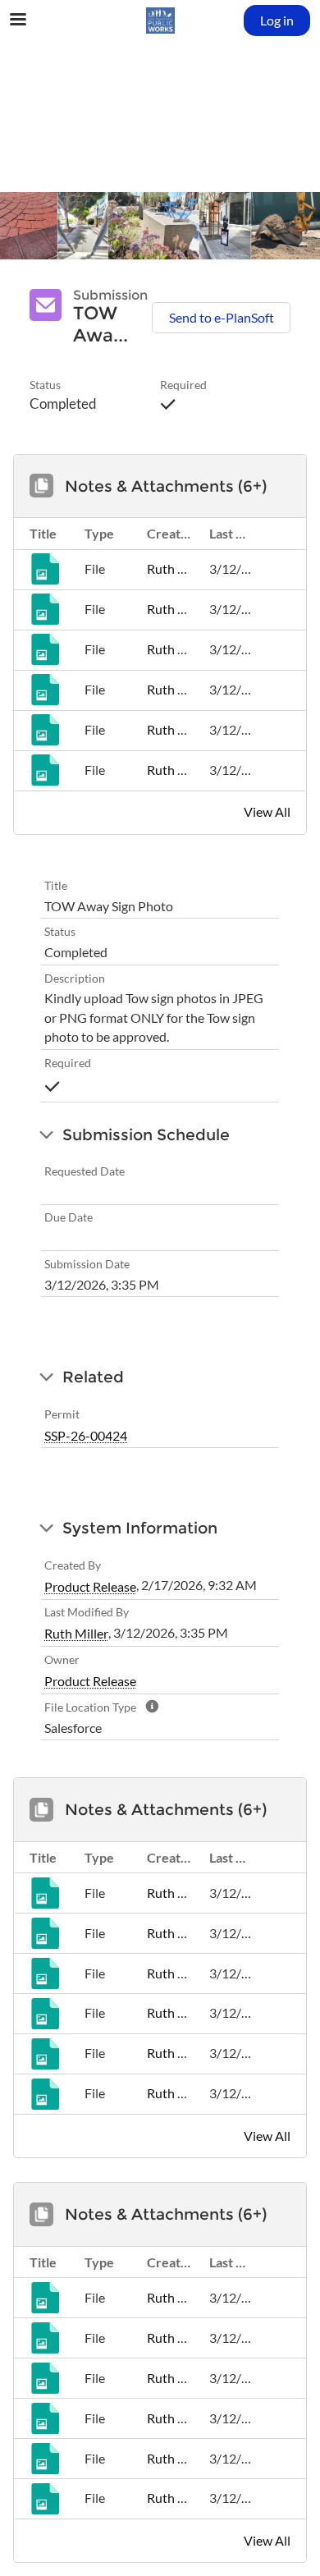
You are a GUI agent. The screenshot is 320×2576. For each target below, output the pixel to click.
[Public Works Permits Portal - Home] (160, 21)
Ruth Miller (179, 569)
